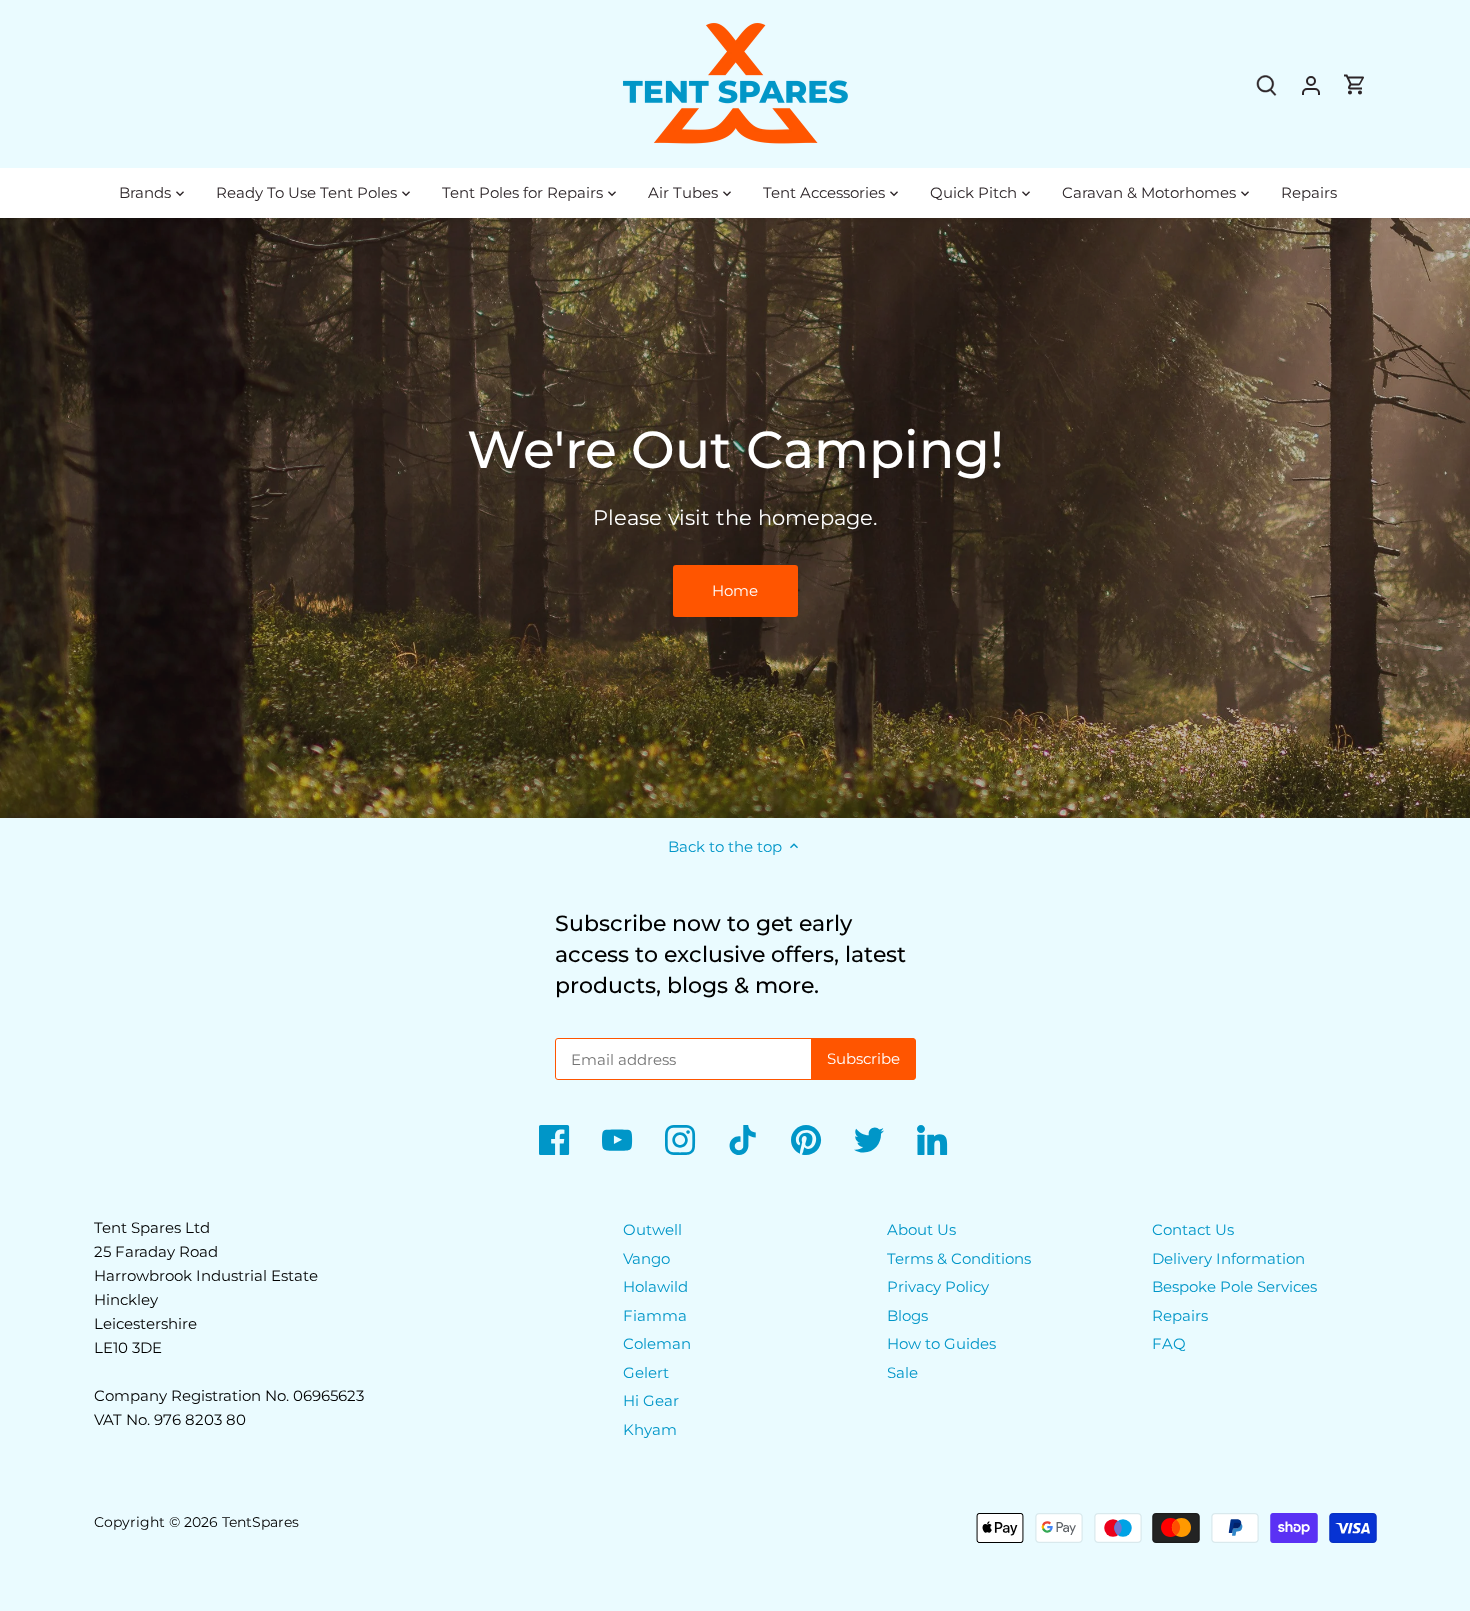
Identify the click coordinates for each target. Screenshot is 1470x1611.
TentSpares (260, 1522)
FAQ (1169, 1343)
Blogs (907, 1315)
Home (735, 590)
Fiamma (655, 1315)
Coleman (657, 1343)
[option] (735, 518)
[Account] (1311, 84)
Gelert (646, 1372)
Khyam (650, 1429)
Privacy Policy (938, 1286)
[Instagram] (680, 1140)
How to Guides (941, 1343)
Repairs (1180, 1315)
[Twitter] (869, 1140)
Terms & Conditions (959, 1258)
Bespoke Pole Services (1234, 1286)
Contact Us (1193, 1229)
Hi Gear (651, 1400)
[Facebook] (554, 1140)
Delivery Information (1228, 1258)
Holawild (655, 1286)
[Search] (1267, 84)
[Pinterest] (806, 1140)
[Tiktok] (743, 1140)
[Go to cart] (1355, 84)
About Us (921, 1229)
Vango (646, 1258)
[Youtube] (617, 1140)
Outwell (652, 1229)
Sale (902, 1372)
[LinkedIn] (932, 1140)
